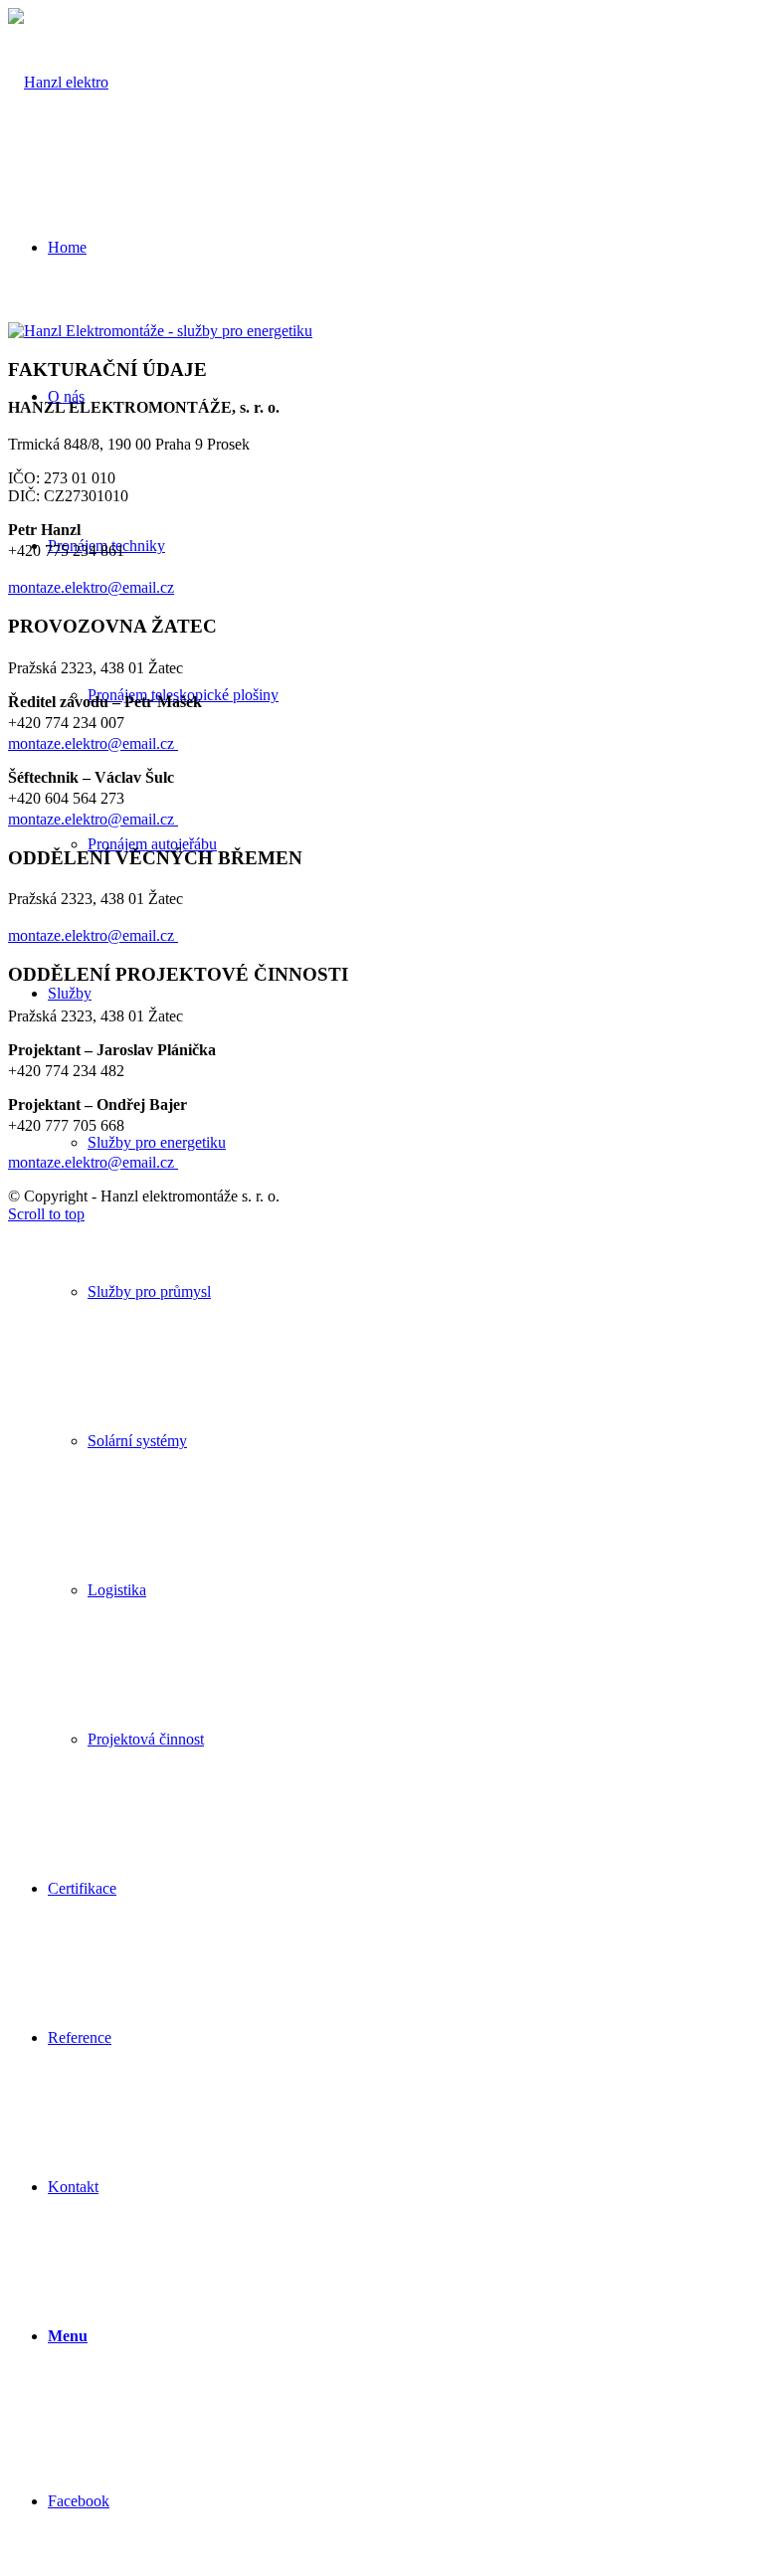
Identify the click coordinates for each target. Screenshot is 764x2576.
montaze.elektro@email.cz (91, 587)
